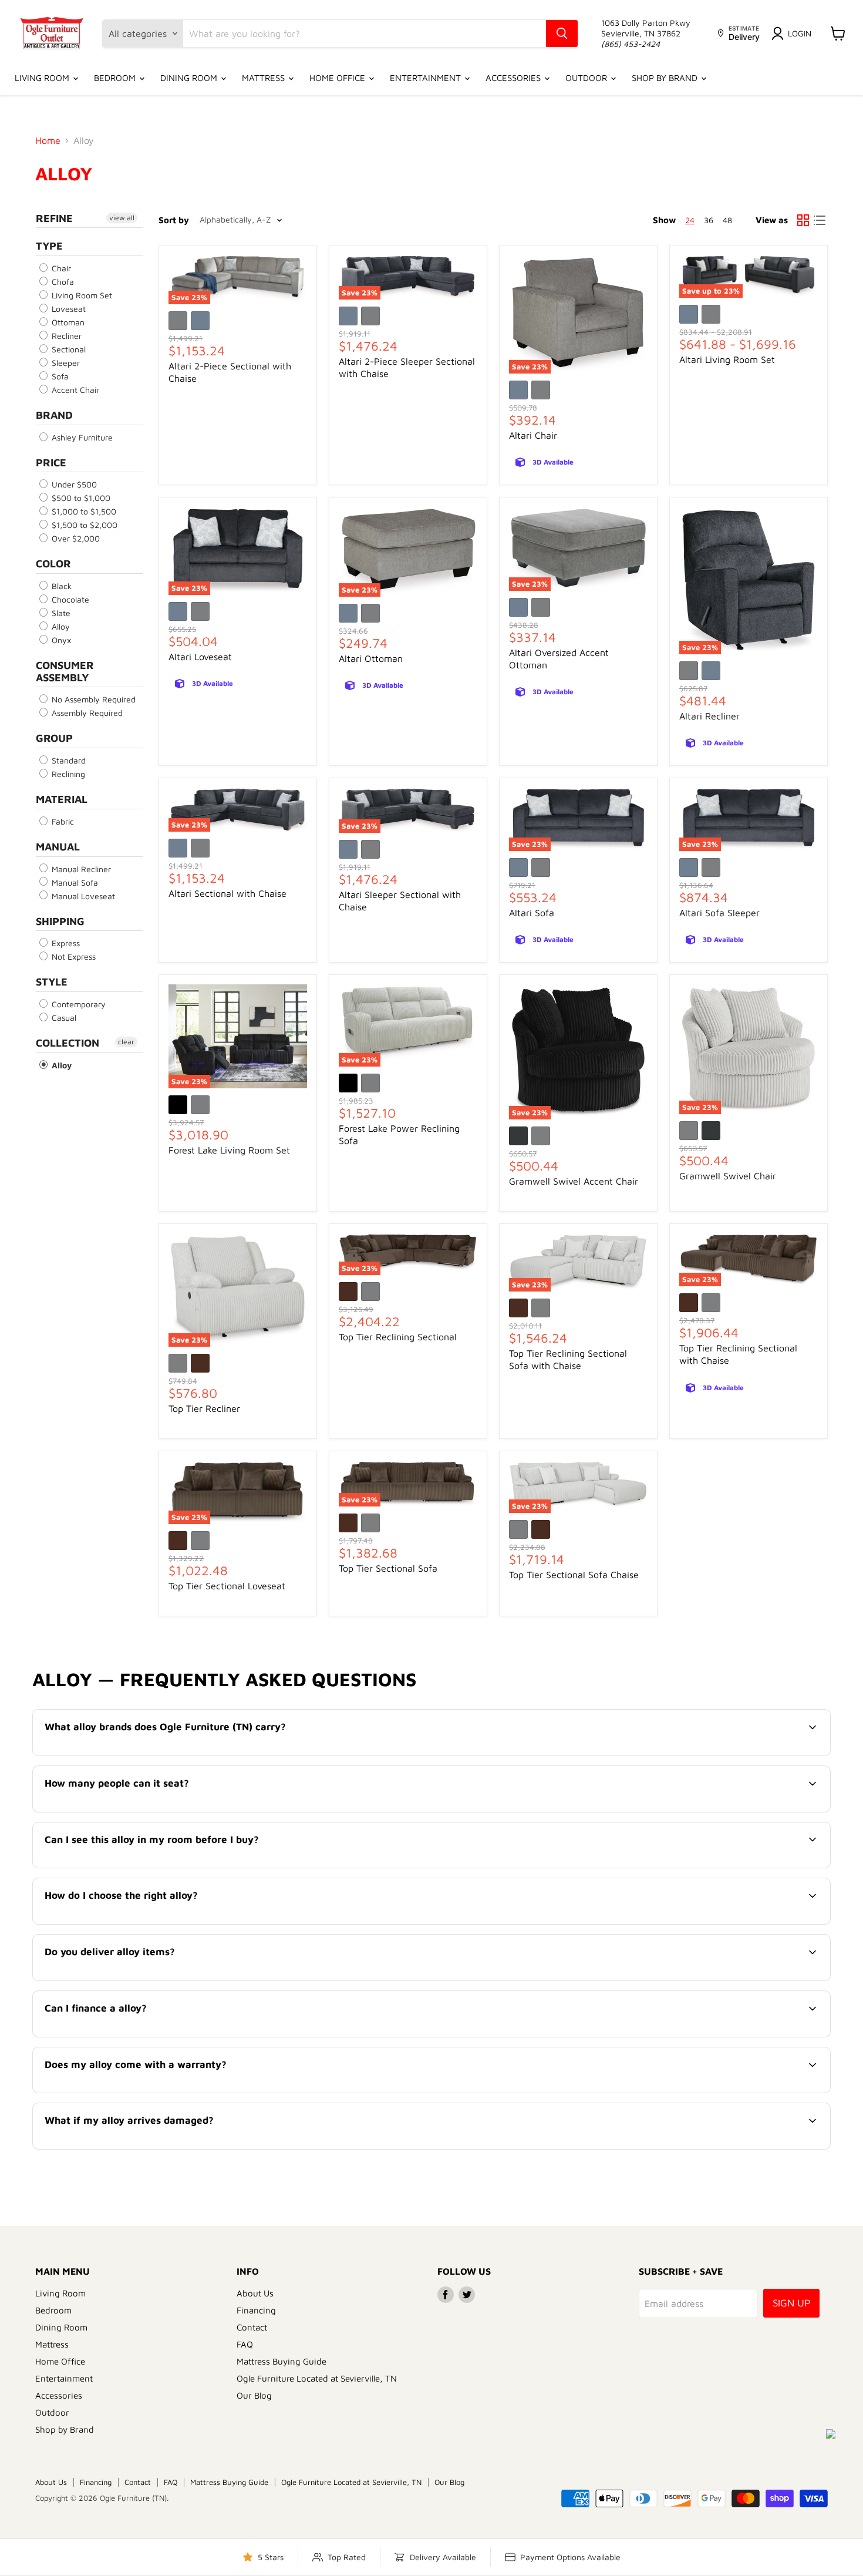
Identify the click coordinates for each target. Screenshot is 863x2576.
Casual (63, 1018)
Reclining (67, 774)
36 (709, 220)
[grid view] (803, 220)
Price (51, 463)
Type (49, 246)
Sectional (68, 349)
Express (65, 943)
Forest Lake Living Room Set (229, 1150)
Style (52, 982)
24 (690, 220)
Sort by (174, 220)
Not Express (73, 956)
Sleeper (65, 363)
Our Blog (254, 2395)
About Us (255, 2293)
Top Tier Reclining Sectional (398, 1337)
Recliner (65, 336)
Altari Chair (533, 435)
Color (53, 564)
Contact (252, 2327)
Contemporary (77, 1004)
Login (800, 33)
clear (126, 1042)
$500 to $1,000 (80, 498)
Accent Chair (74, 390)
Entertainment (427, 78)
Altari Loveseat (200, 657)
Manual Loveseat (82, 896)
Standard (68, 760)
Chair (60, 268)
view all (122, 218)
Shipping (60, 921)
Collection (68, 1043)
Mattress (264, 78)
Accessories (514, 78)
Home (48, 140)
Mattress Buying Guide (282, 2361)
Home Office (338, 78)
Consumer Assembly (65, 671)
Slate (60, 613)
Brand (54, 415)
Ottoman (67, 322)
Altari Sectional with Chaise (227, 893)
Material (62, 799)
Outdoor (587, 78)
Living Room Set (81, 295)
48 (727, 220)
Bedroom (116, 78)
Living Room (43, 78)
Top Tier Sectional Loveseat (227, 1586)
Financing (256, 2310)
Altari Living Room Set (727, 359)
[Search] (562, 33)
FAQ (245, 2344)
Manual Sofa (74, 882)
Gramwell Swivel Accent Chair (574, 1181)
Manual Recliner (80, 869)
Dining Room (190, 78)
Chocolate (69, 599)
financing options (141, 2036)
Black (60, 586)
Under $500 (73, 484)
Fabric (62, 821)
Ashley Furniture (81, 437)
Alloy (60, 626)
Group (54, 738)
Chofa (62, 282)
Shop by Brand (666, 78)
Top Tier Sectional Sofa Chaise (574, 1575)
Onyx (60, 640)
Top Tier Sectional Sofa (388, 1568)
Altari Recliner (709, 716)
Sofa (59, 376)
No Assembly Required (92, 699)
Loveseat (68, 309)
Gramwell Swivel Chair (728, 1176)
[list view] (820, 220)
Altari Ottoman (371, 658)
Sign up (791, 2303)
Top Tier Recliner (204, 1408)
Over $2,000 (75, 538)
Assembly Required (86, 713)
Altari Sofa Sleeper (719, 913)
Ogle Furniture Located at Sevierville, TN (317, 2378)
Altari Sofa (532, 913)
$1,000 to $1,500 (83, 511)
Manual (58, 847)
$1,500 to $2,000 (83, 525)
